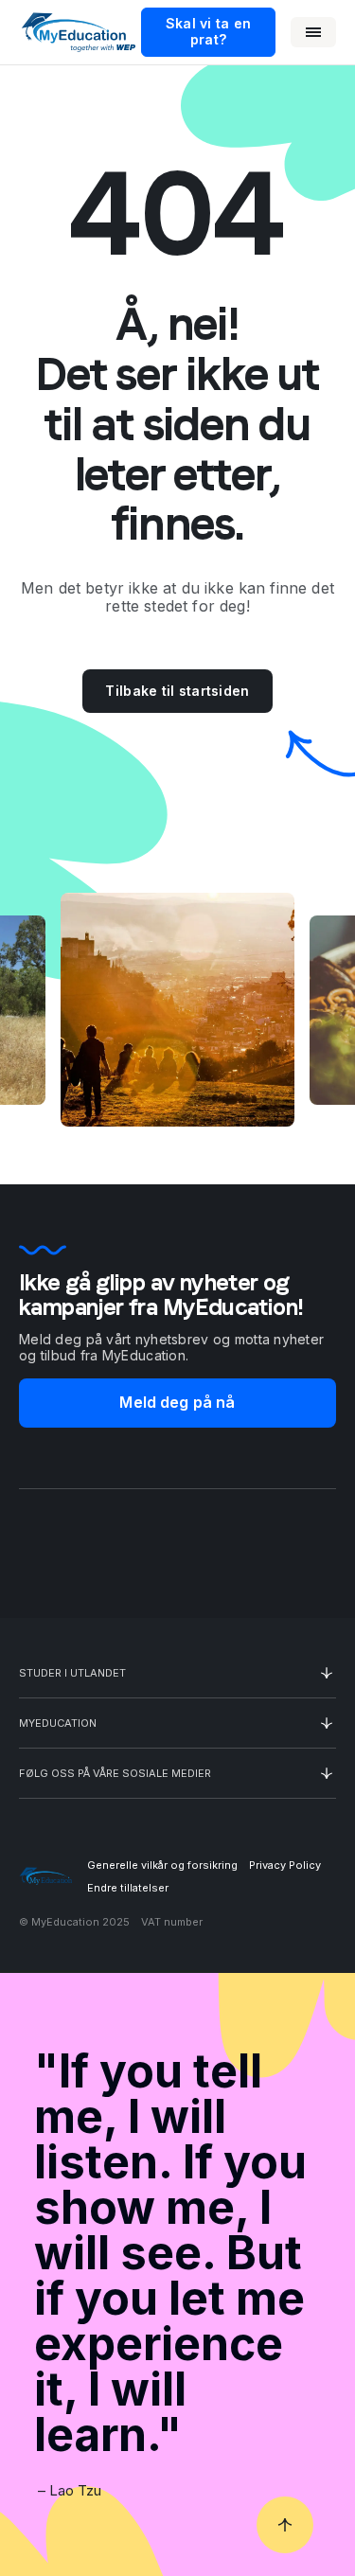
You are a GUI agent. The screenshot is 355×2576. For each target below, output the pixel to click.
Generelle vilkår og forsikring (162, 1865)
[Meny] (313, 32)
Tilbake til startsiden (177, 691)
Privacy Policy (285, 1865)
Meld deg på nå (177, 1402)
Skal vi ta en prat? (209, 31)
